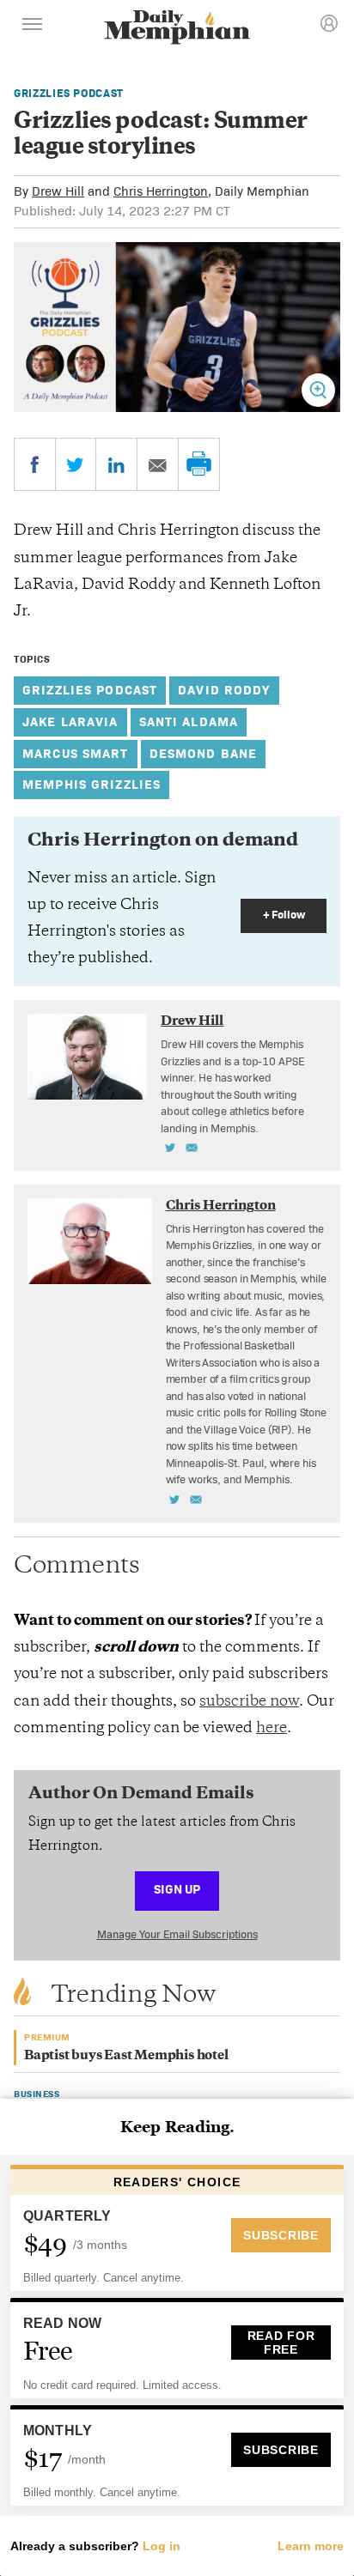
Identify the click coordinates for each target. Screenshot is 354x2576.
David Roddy (224, 690)
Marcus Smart (76, 753)
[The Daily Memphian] (177, 29)
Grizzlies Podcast (69, 93)
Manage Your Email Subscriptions (177, 1934)
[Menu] (33, 27)
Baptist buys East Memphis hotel (126, 2056)
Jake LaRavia (70, 721)
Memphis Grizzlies (92, 784)
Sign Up (177, 1889)
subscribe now (249, 1702)
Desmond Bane (204, 753)
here (272, 1729)
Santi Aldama (189, 721)
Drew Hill (58, 191)
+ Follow (284, 915)
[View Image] (318, 390)
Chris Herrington (161, 191)
